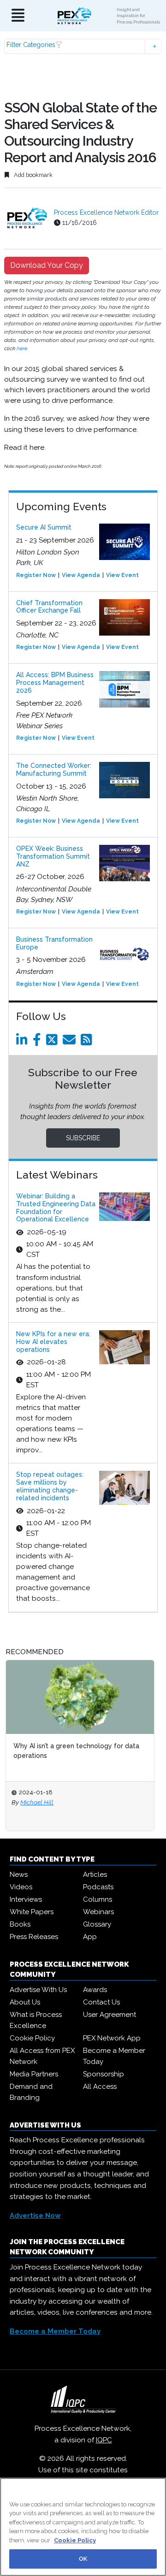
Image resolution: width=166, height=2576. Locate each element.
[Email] (71, 1042)
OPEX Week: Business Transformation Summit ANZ (53, 856)
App (90, 1937)
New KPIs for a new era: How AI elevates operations (53, 1342)
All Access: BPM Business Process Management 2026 (55, 683)
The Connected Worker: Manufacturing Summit (54, 769)
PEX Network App (112, 2038)
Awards (95, 1990)
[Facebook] (39, 1042)
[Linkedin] (24, 1042)
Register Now (36, 575)
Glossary (97, 1924)
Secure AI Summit (44, 527)
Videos (21, 1887)
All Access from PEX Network (42, 2056)
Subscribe (83, 1138)
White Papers (32, 1912)
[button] (83, 46)
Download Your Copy (47, 265)
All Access (100, 2087)
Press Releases (34, 1937)
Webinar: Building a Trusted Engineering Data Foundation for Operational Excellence (56, 1208)
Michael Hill (37, 1802)
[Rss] (88, 1042)
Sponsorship (104, 2074)
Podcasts (98, 1887)
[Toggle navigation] (18, 16)
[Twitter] (53, 1042)
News (19, 1875)
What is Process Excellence (36, 2020)
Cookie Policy (32, 2038)
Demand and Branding (31, 2092)
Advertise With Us (38, 1990)
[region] (83, 2527)
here (22, 348)
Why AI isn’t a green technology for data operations (76, 1751)
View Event (122, 575)
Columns (98, 1899)
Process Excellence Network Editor (106, 212)
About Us (25, 2002)
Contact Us (101, 2002)
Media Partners (34, 2074)
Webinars (98, 1912)
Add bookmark (33, 175)
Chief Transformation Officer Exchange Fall (49, 607)
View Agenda (81, 575)
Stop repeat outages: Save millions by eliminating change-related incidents (50, 1486)
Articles (95, 1875)
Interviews (26, 1899)
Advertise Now (35, 2216)
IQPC (104, 2440)
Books (20, 1924)
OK (83, 2559)
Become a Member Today (114, 2056)
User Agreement (110, 2015)
